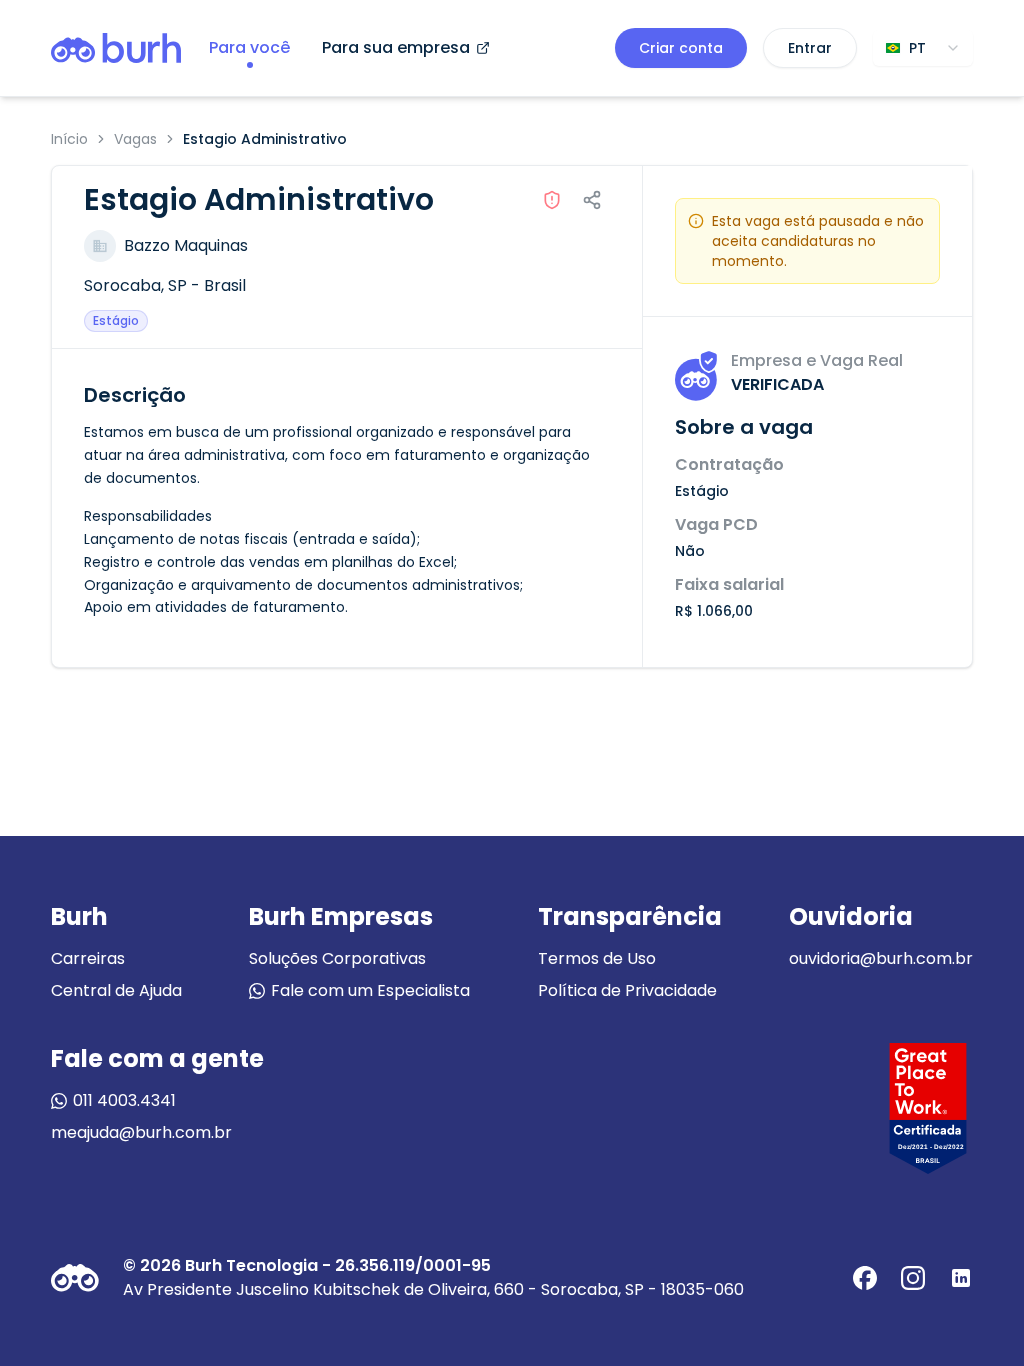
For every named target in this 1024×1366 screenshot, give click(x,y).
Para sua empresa (396, 47)
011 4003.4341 (124, 1100)
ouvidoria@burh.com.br (881, 958)
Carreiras (88, 958)
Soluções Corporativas (337, 958)
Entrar (810, 48)
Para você (249, 47)
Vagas (135, 139)
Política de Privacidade (627, 990)
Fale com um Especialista (370, 990)
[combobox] (923, 48)
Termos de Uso (597, 958)
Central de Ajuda (116, 990)
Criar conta (681, 48)
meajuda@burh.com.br (141, 1132)
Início (69, 139)
